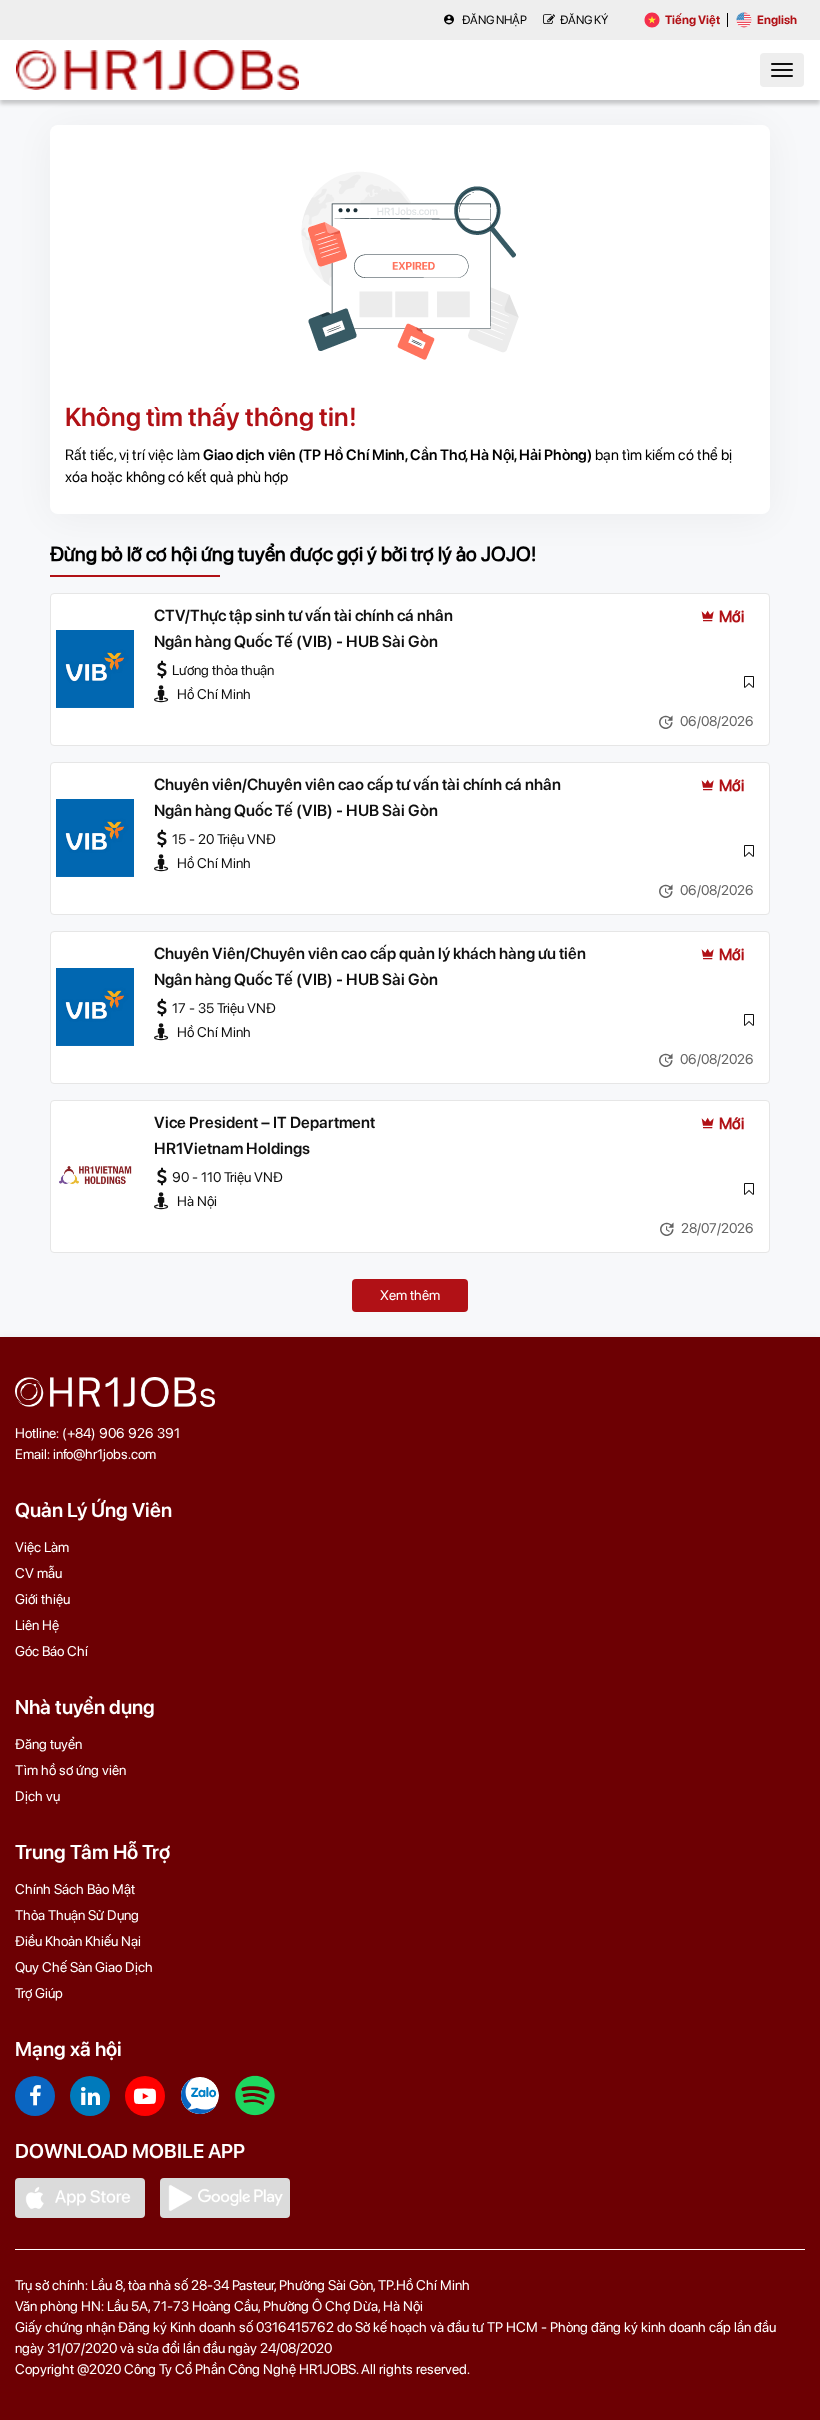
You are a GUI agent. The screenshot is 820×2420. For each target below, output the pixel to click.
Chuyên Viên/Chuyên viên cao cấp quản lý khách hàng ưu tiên (370, 953)
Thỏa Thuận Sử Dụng (77, 1915)
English (777, 20)
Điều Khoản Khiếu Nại (78, 1941)
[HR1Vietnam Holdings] (95, 1176)
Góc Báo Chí (51, 1651)
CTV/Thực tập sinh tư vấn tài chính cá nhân (303, 615)
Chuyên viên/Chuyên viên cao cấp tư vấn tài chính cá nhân (357, 784)
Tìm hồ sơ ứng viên (70, 1770)
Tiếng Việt (692, 20)
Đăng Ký (584, 20)
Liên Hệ (37, 1625)
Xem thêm (410, 1295)
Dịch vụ (37, 1796)
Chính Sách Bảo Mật (75, 1889)
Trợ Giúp (39, 1993)
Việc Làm (42, 1547)
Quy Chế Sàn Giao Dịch (84, 1967)
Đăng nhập (493, 20)
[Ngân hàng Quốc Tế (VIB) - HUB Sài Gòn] (95, 669)
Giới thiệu (42, 1599)
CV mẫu (38, 1573)
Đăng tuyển (48, 1744)
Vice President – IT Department (264, 1122)
